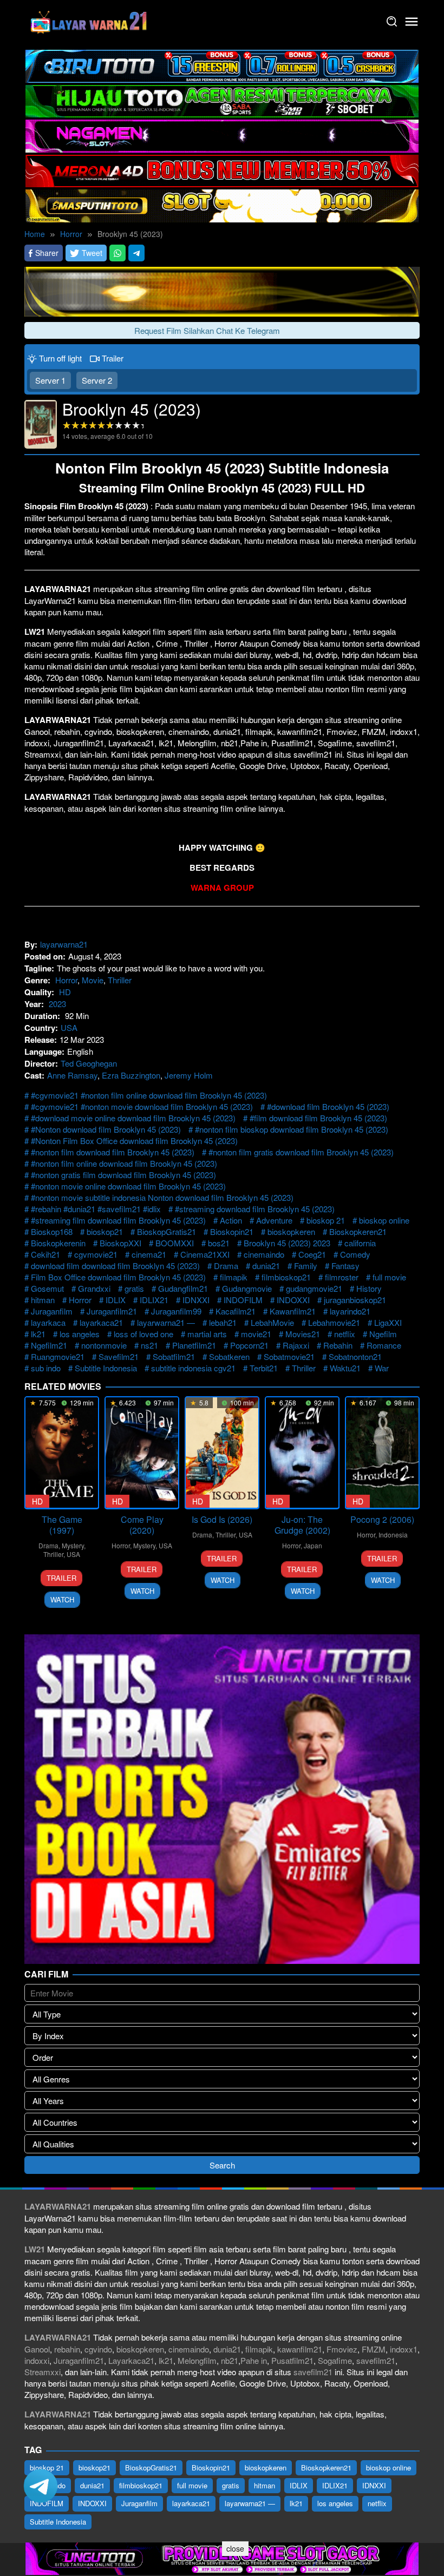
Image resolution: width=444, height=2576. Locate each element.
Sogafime (335, 2360)
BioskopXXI (120, 1243)
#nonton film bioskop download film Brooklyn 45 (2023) (292, 1129)
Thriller (120, 980)
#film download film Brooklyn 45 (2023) (318, 1118)
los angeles (80, 1334)
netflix (345, 1334)
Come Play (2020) (142, 1525)
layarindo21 (350, 1311)
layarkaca (48, 1322)
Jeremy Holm (189, 1075)
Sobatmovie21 (289, 1356)
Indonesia (393, 1535)
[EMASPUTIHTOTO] (222, 204)
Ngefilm (383, 1334)
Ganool (37, 2349)
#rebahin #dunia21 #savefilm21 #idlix (96, 1209)
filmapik (234, 1277)
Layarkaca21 (131, 2360)
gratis (134, 1288)
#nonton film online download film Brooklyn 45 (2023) (124, 1163)
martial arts (207, 1334)
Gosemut (47, 1288)
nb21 (230, 2360)
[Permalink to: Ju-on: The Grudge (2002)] (302, 1453)
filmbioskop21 (286, 1277)
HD (65, 992)
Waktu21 (345, 1368)
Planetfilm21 (194, 1345)
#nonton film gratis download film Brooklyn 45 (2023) (301, 1152)
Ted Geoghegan (89, 1063)
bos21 (219, 1243)
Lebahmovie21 (334, 1322)
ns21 (149, 1345)
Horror (66, 980)
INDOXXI (293, 1300)
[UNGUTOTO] (222, 2557)
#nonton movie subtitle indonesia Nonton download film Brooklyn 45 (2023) (162, 1197)
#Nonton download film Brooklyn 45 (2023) (106, 1129)
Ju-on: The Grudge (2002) (302, 1525)
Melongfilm (197, 2360)
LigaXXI (388, 1322)
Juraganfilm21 (112, 1311)
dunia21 (266, 1266)
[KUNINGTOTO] (222, 290)
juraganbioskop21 (355, 1300)
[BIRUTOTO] (222, 65)
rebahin (67, 2349)
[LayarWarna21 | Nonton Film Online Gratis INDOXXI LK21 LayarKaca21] (89, 20)
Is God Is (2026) (222, 1519)
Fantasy (345, 1266)
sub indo (46, 1368)
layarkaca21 (101, 1322)
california (360, 1243)
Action (231, 1220)
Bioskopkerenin (58, 1243)
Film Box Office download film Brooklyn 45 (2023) (118, 1277)
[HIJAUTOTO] (222, 100)
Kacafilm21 (236, 1311)
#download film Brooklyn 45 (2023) (328, 1106)
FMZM (374, 2349)
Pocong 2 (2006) (382, 1519)
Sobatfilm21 (174, 1356)
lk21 (38, 1334)
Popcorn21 (249, 1345)
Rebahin (338, 1345)
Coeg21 (312, 1254)
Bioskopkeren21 (358, 1231)
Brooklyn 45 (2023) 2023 (287, 1243)
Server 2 (97, 380)
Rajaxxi (296, 1345)
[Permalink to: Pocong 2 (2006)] (382, 1453)
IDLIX (116, 1300)
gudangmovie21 (314, 1288)
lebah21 (223, 1322)
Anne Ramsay (72, 1075)
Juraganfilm (52, 1311)
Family (306, 1266)
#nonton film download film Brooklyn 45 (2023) (113, 1152)
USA (69, 1027)
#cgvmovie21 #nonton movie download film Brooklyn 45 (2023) (142, 1106)
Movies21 (303, 1334)
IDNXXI (196, 1300)
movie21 (256, 1334)
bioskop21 (105, 1231)
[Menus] (412, 22)
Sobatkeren (229, 1356)
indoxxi (37, 2360)
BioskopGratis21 (166, 1231)
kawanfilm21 (300, 2349)
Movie (93, 980)
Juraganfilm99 (176, 1311)
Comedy (355, 1254)
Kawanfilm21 (293, 1311)
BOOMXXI (175, 1243)
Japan (313, 1545)
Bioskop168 (52, 1231)
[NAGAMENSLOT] (222, 134)
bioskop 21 (326, 1220)
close (235, 2548)
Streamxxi (43, 2372)
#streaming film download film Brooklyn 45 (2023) (118, 1220)
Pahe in (254, 2360)
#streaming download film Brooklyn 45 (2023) (255, 1209)
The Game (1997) (62, 1525)
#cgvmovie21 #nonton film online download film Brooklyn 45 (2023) (149, 1095)
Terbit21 (264, 1368)
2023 (57, 1004)
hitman (43, 1300)
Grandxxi (94, 1288)
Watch (62, 1599)
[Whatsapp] (117, 253)
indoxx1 (404, 2349)
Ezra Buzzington (131, 1075)
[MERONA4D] (222, 170)
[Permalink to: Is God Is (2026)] (222, 1453)
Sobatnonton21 (355, 1356)
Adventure (274, 1220)
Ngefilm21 (49, 1345)
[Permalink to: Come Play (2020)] (142, 1453)
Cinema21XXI (205, 1254)
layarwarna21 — (166, 1322)
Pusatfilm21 (292, 2360)
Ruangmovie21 (58, 1356)
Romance (384, 1345)
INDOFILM (243, 1300)
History (369, 1288)
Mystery (73, 1545)
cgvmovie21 (96, 1254)
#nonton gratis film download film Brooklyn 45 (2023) (123, 1175)
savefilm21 (376, 2360)
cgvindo (98, 2349)
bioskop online (384, 1220)
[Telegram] (136, 253)
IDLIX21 (154, 1300)
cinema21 (149, 1254)
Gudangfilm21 (183, 1288)
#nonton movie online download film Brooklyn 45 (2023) (128, 1186)
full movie (389, 1277)
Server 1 (50, 380)
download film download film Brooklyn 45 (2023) (115, 1266)
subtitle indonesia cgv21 (193, 1368)
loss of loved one (143, 1334)
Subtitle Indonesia (106, 1368)
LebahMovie (272, 1322)
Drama (226, 1266)
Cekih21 (45, 1254)
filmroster (342, 1277)
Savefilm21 (119, 1356)
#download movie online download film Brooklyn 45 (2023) (133, 1118)
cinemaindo (264, 1254)
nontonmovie (104, 1345)
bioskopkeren (291, 1231)
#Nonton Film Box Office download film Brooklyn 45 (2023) (134, 1141)
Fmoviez (342, 2349)
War (382, 1368)
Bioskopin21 (232, 1231)
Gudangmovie (247, 1288)
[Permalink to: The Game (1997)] (62, 1453)
